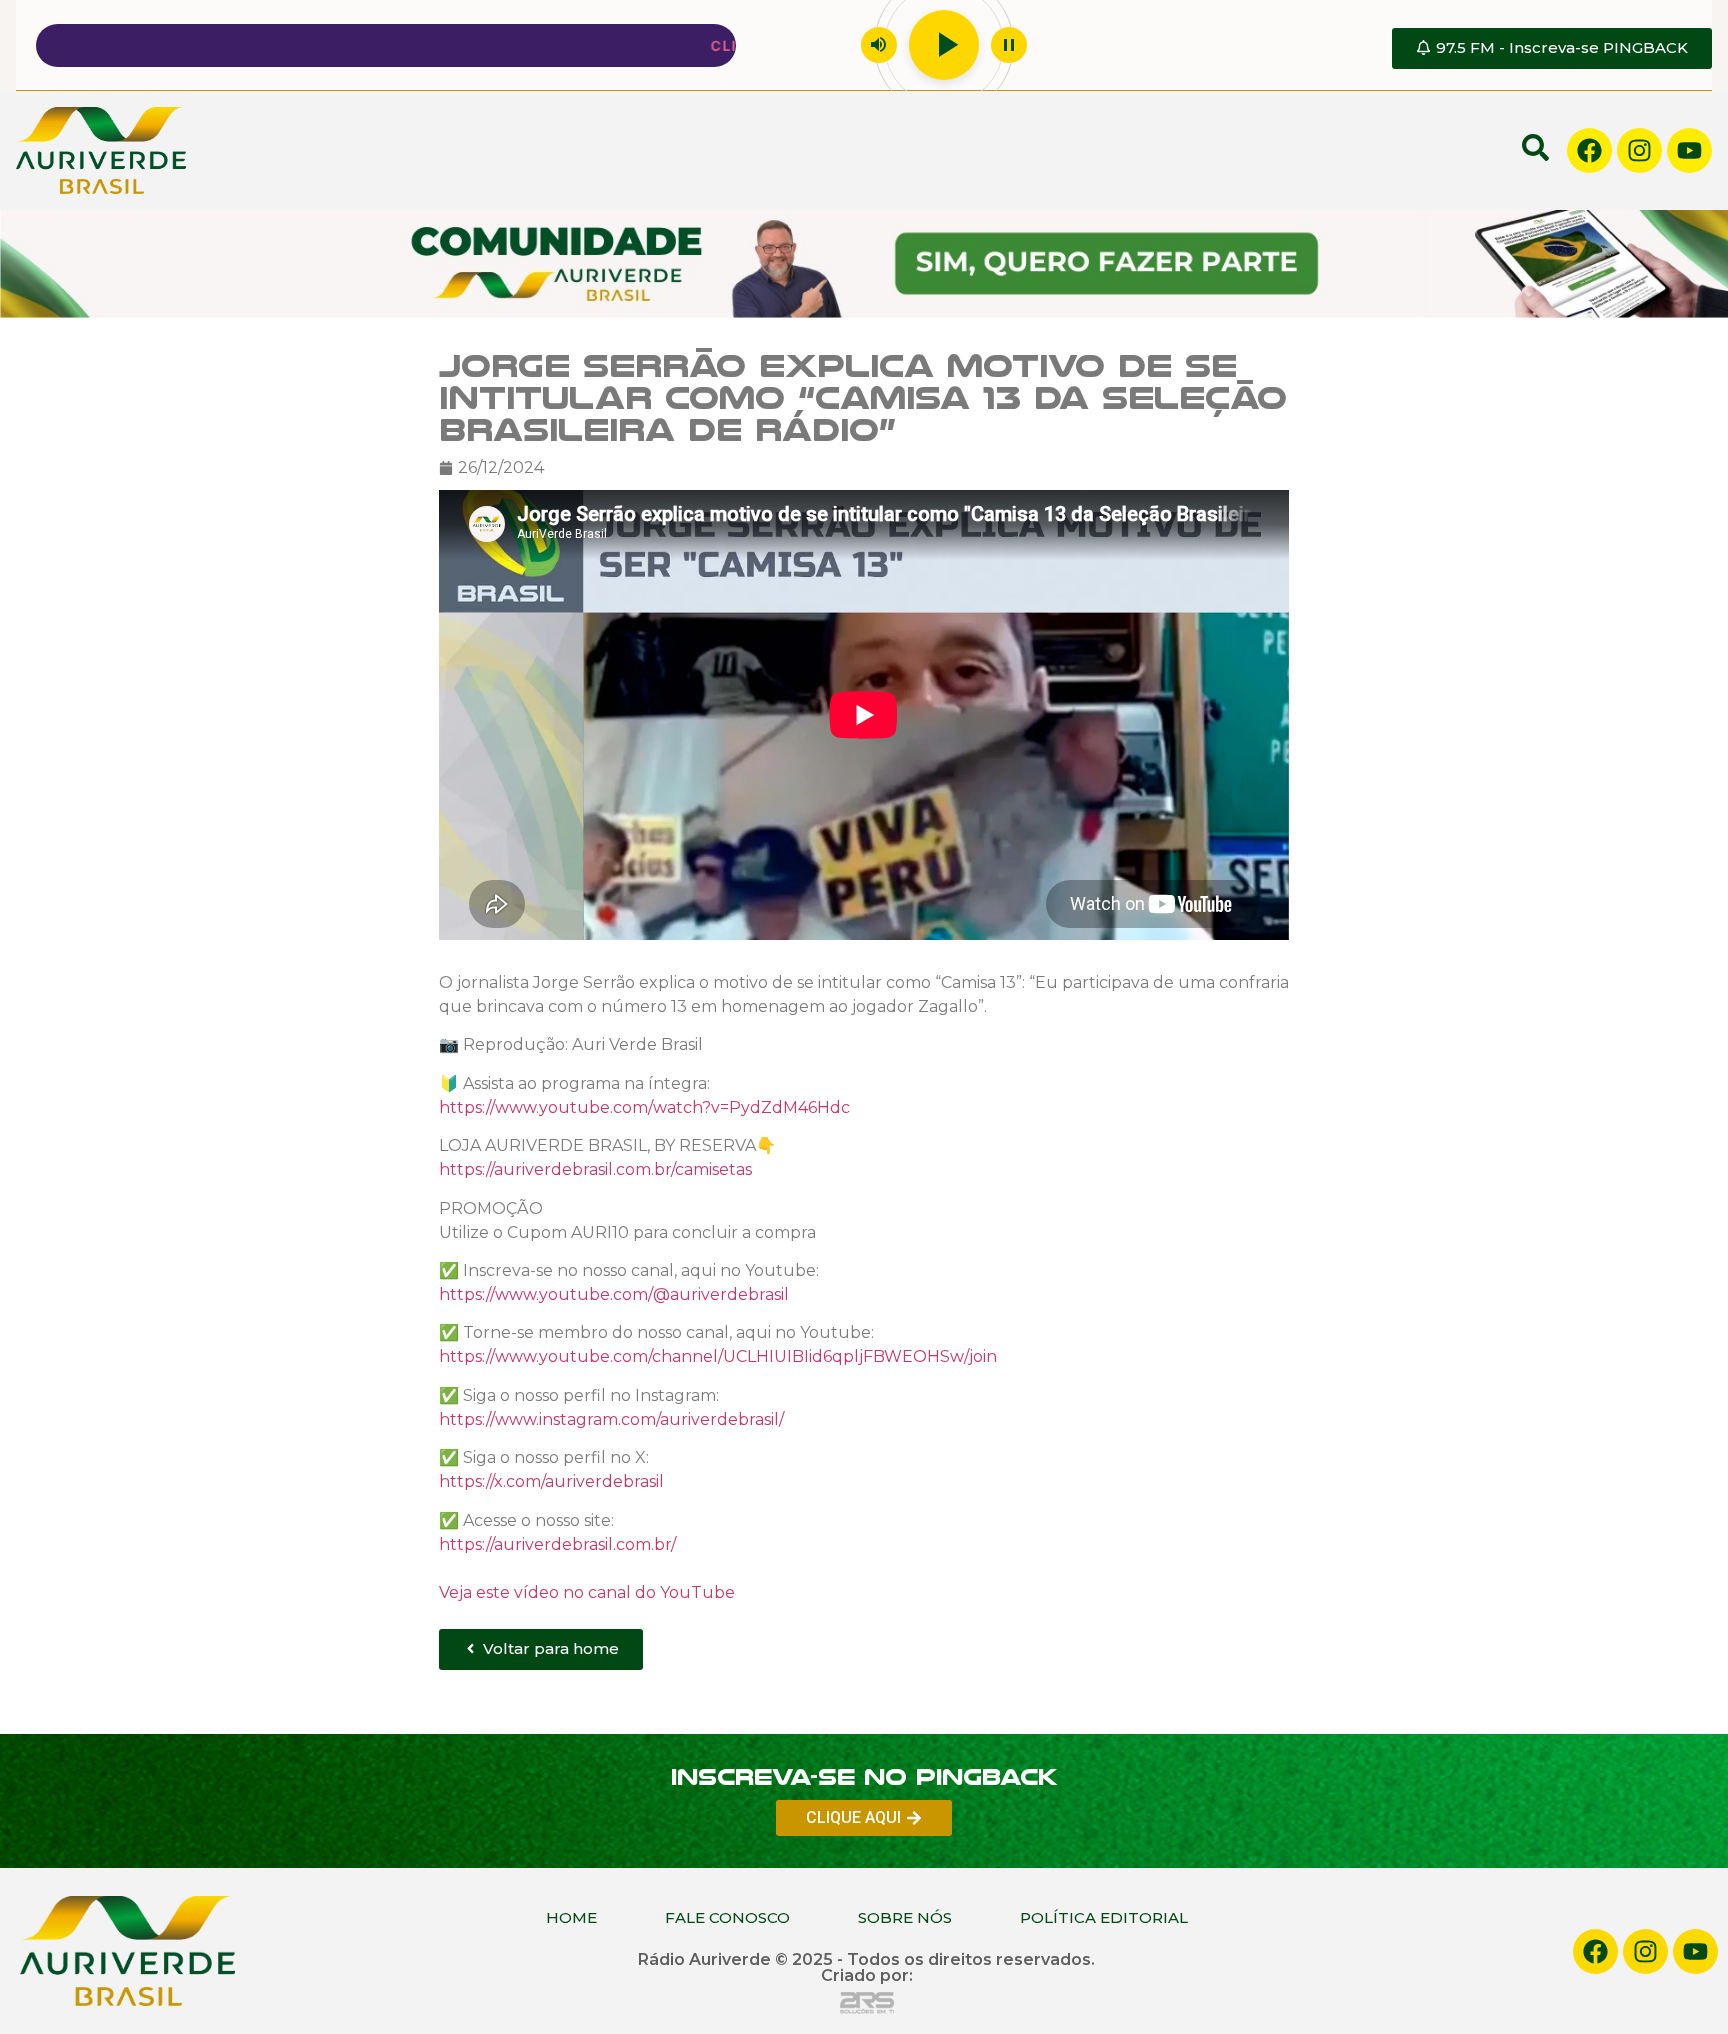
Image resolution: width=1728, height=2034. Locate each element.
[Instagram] (1639, 150)
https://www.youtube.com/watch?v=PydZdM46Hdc (644, 1107)
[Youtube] (1689, 150)
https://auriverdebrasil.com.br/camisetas (595, 1169)
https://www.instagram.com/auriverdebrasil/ (611, 1419)
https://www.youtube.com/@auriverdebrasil (614, 1294)
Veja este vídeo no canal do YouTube (587, 1592)
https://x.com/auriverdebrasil (551, 1481)
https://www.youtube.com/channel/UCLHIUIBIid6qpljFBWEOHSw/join (718, 1357)
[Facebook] (1589, 150)
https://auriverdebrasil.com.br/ (557, 1544)
